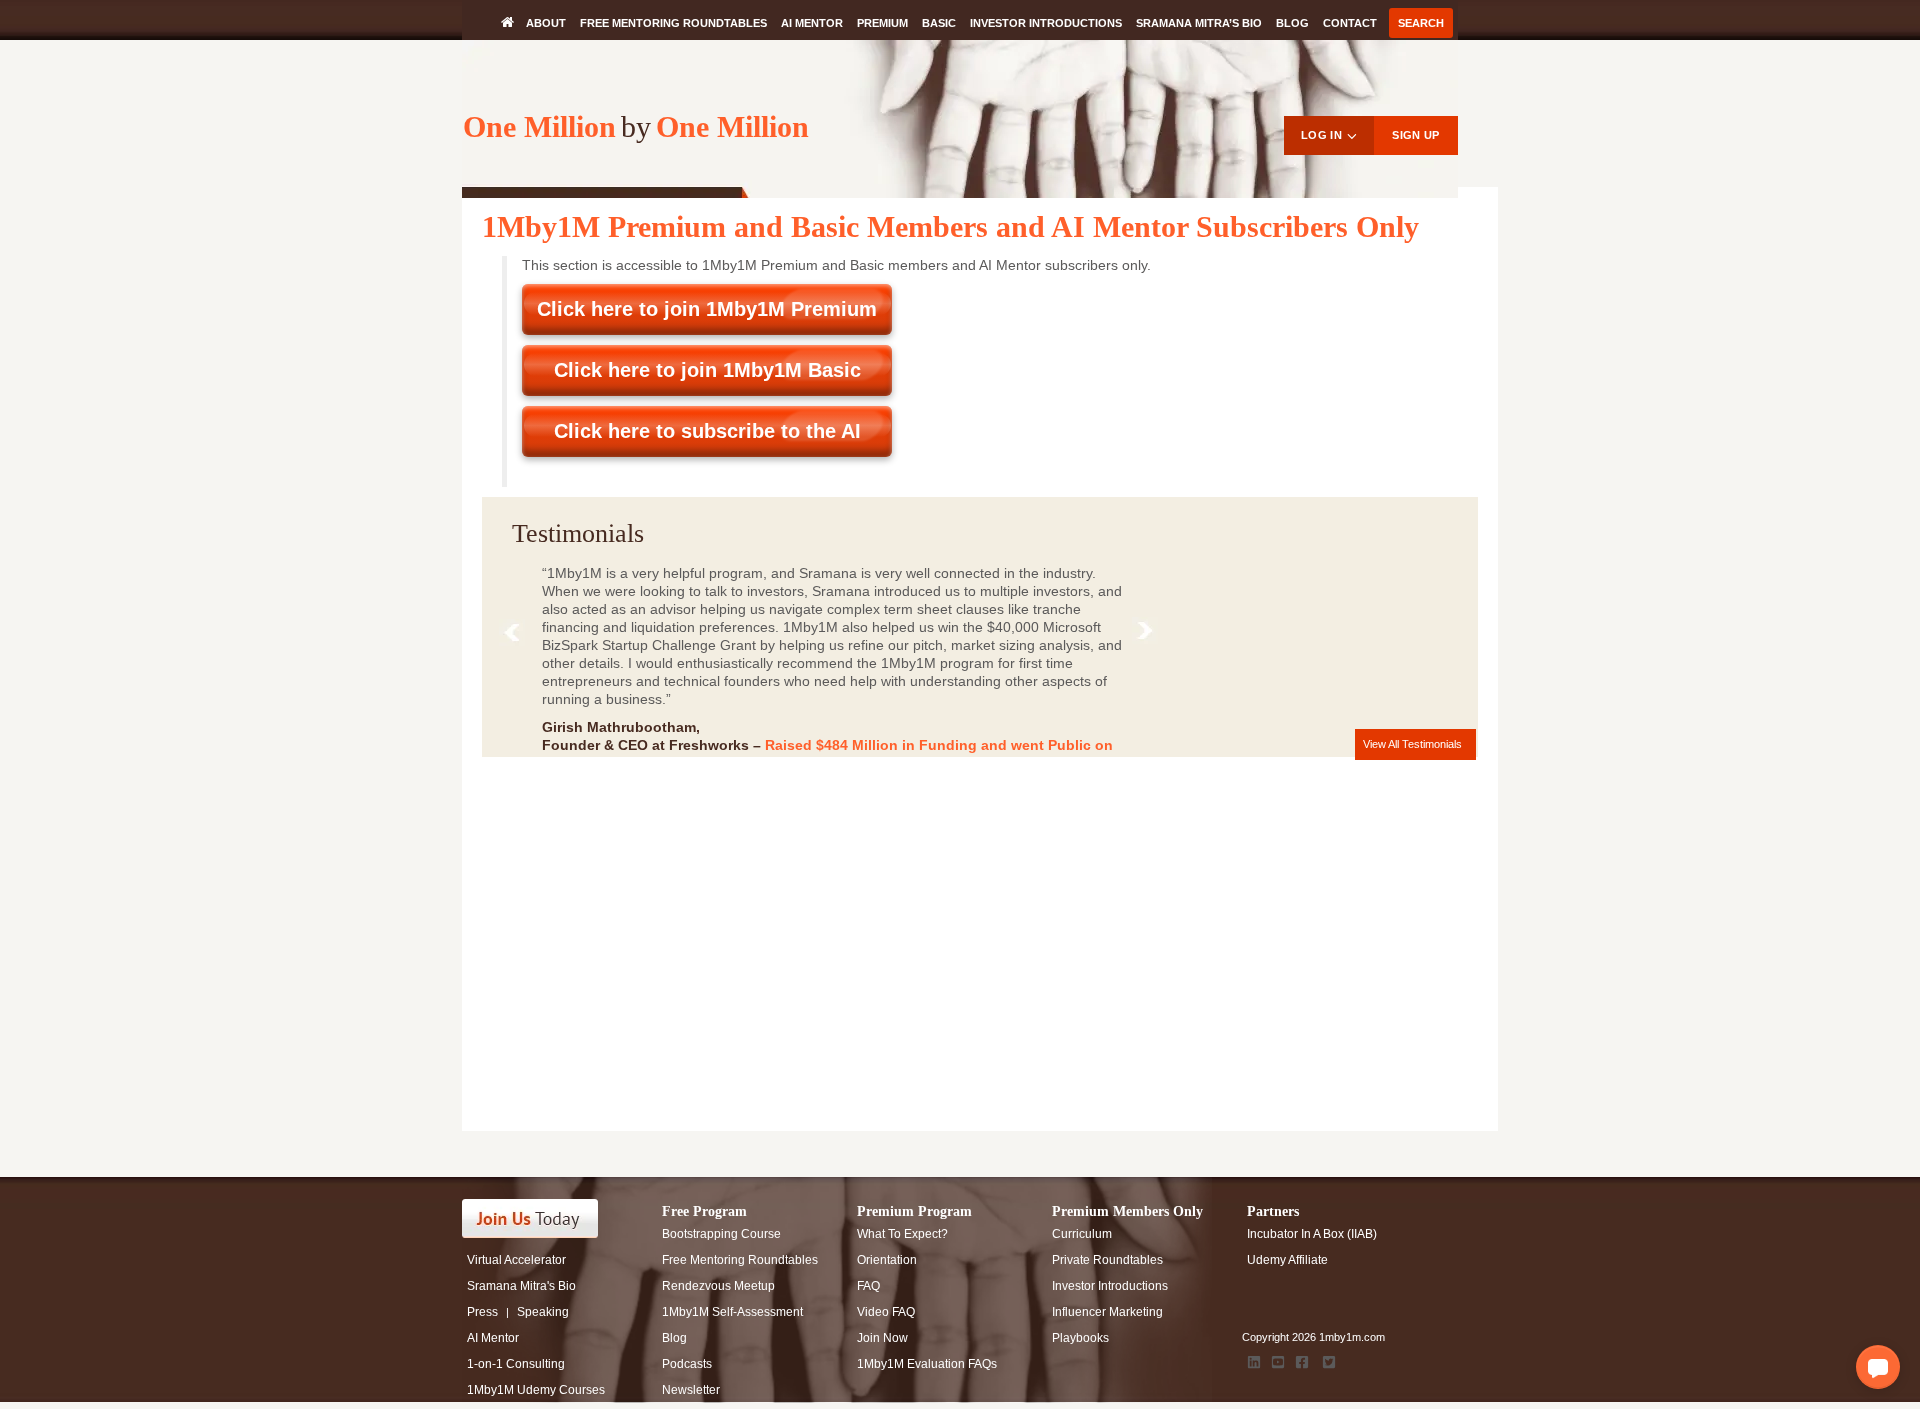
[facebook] (1302, 1362)
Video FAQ (886, 1312)
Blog (1292, 23)
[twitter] (1329, 1362)
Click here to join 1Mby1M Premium (707, 309)
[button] (1878, 1367)
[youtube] (1278, 1362)
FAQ (868, 1286)
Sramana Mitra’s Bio (1199, 23)
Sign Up (1415, 135)
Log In (1321, 135)
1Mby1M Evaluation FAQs (927, 1364)
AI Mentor (812, 23)
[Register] (542, 1218)
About (546, 23)
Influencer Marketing (1107, 1312)
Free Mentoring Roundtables (673, 23)
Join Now (882, 1338)
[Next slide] (1149, 634)
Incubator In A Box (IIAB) (1312, 1234)
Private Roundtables (1107, 1260)
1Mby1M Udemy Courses (536, 1390)
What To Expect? (902, 1234)
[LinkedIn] (1254, 1362)
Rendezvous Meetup (718, 1286)
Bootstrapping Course (721, 1234)
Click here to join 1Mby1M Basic (707, 370)
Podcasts (687, 1364)
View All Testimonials (1412, 744)
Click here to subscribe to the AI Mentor (707, 438)
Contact (1350, 23)
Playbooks (1080, 1338)
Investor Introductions (1046, 23)
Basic (939, 23)
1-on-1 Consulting (516, 1364)
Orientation (887, 1260)
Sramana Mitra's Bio (521, 1286)
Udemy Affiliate (1287, 1260)
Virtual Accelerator (516, 1260)
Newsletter (691, 1390)
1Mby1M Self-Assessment (732, 1312)
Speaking (543, 1312)
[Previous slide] (516, 636)
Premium (882, 23)
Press (482, 1312)
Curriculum (1082, 1234)
